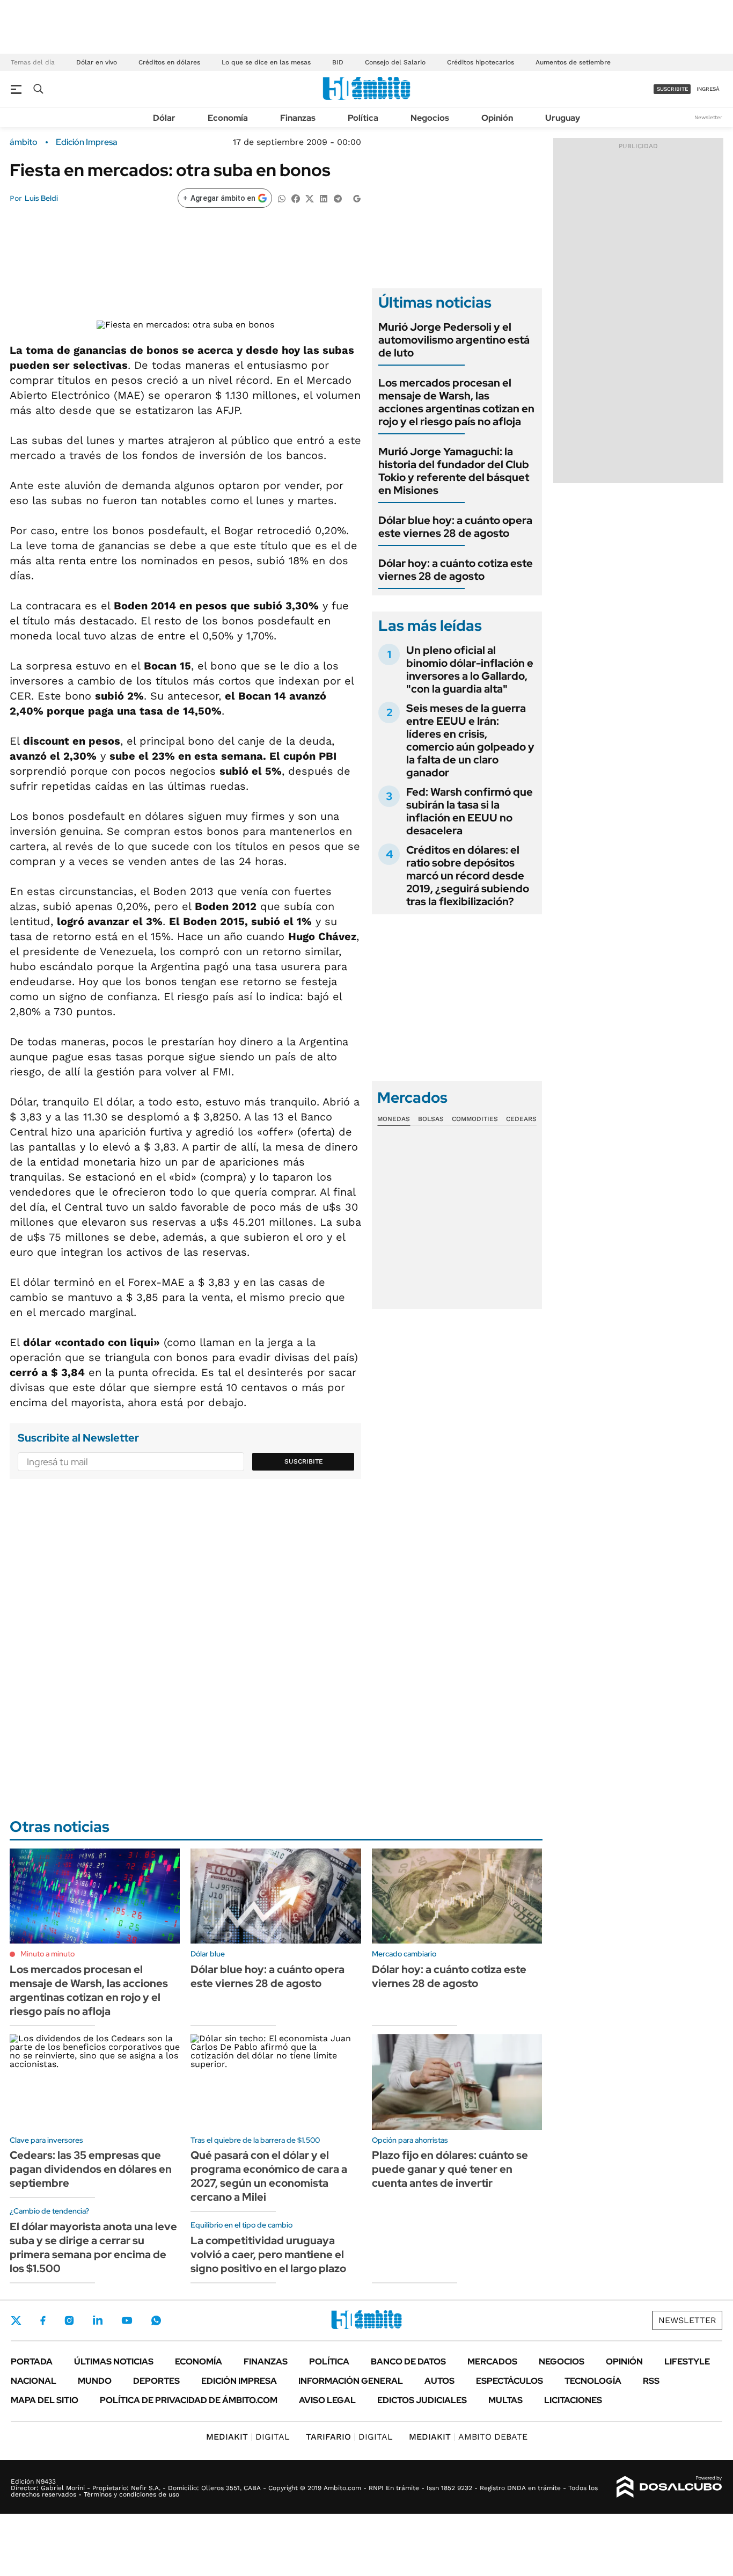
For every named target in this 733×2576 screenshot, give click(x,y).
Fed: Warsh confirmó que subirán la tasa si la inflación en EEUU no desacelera (470, 811)
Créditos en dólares (169, 62)
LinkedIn (98, 2320)
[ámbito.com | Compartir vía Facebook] (296, 198)
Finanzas (298, 118)
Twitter (16, 2320)
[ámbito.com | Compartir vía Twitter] (310, 198)
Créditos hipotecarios (481, 62)
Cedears (521, 1119)
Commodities (475, 1119)
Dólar (164, 118)
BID (338, 62)
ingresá (708, 89)
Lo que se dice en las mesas (266, 62)
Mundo (95, 2381)
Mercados (492, 2362)
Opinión (497, 118)
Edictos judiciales (422, 2400)
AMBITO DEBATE (468, 2437)
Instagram (69, 2320)
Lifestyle (687, 2362)
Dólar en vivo (97, 62)
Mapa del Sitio (45, 2400)
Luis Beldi (41, 198)
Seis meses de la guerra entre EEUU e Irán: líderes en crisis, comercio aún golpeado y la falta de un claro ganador (470, 740)
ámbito (24, 142)
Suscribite (304, 1461)
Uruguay (563, 118)
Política (363, 118)
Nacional (34, 2381)
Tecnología (593, 2381)
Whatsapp (156, 2320)
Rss (651, 2381)
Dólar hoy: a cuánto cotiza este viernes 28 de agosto (456, 570)
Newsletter (708, 117)
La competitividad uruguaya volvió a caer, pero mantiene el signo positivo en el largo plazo (268, 2254)
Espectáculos (510, 2381)
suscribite (672, 89)
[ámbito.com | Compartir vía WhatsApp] (282, 198)
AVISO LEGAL (327, 2400)
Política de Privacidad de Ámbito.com (189, 2400)
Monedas (394, 1119)
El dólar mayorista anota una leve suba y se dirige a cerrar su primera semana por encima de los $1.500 (93, 2247)
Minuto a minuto (47, 1954)
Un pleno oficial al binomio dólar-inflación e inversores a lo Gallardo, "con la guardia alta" (470, 670)
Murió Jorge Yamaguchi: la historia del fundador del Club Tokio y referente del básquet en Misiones (454, 471)
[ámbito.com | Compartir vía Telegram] (338, 198)
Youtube (127, 2321)
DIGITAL (248, 2437)
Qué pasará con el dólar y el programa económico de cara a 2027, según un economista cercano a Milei (269, 2176)
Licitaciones (573, 2400)
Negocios (430, 118)
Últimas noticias (114, 2362)
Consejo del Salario (395, 62)
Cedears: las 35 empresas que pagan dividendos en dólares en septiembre (91, 2169)
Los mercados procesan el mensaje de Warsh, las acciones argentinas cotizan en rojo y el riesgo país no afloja (456, 402)
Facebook (43, 2320)
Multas (505, 2400)
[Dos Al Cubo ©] (669, 2487)
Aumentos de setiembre (573, 62)
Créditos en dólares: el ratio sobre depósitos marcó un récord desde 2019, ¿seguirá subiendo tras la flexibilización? (468, 876)
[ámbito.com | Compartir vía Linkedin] (324, 198)
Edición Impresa (239, 2381)
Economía (228, 118)
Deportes (156, 2381)
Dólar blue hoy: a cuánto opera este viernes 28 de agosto (455, 527)
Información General (351, 2381)
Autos (439, 2381)
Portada (32, 2362)
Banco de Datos (408, 2362)
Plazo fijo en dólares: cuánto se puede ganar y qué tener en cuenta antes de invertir (450, 2169)
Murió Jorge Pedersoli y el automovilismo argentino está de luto (454, 340)
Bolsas (431, 1119)
